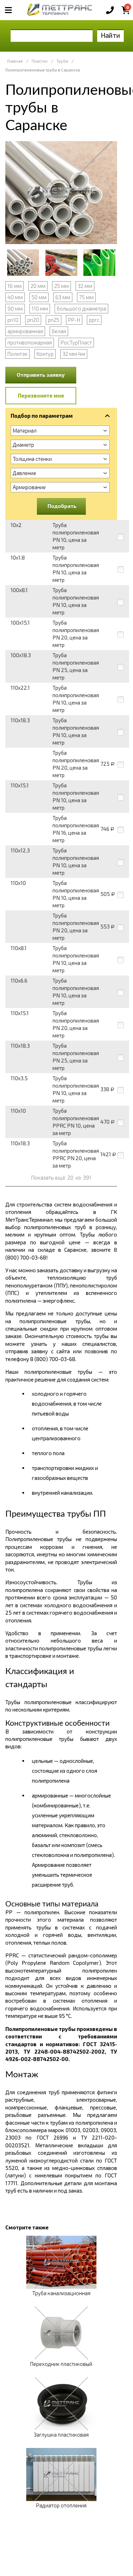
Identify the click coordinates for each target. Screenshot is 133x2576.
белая (59, 331)
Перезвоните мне (41, 395)
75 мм (86, 297)
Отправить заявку (41, 375)
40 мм (15, 297)
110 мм (40, 308)
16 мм (15, 286)
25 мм (62, 286)
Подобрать (62, 506)
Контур (45, 354)
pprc (94, 320)
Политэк (18, 354)
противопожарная (30, 342)
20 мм (38, 286)
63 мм (63, 297)
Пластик (40, 61)
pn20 (33, 320)
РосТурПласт (76, 342)
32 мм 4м (74, 354)
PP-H (74, 320)
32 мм (85, 286)
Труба (62, 61)
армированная (25, 331)
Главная (15, 61)
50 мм (39, 297)
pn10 (13, 320)
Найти (110, 35)
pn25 (54, 320)
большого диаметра (81, 308)
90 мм (15, 308)
